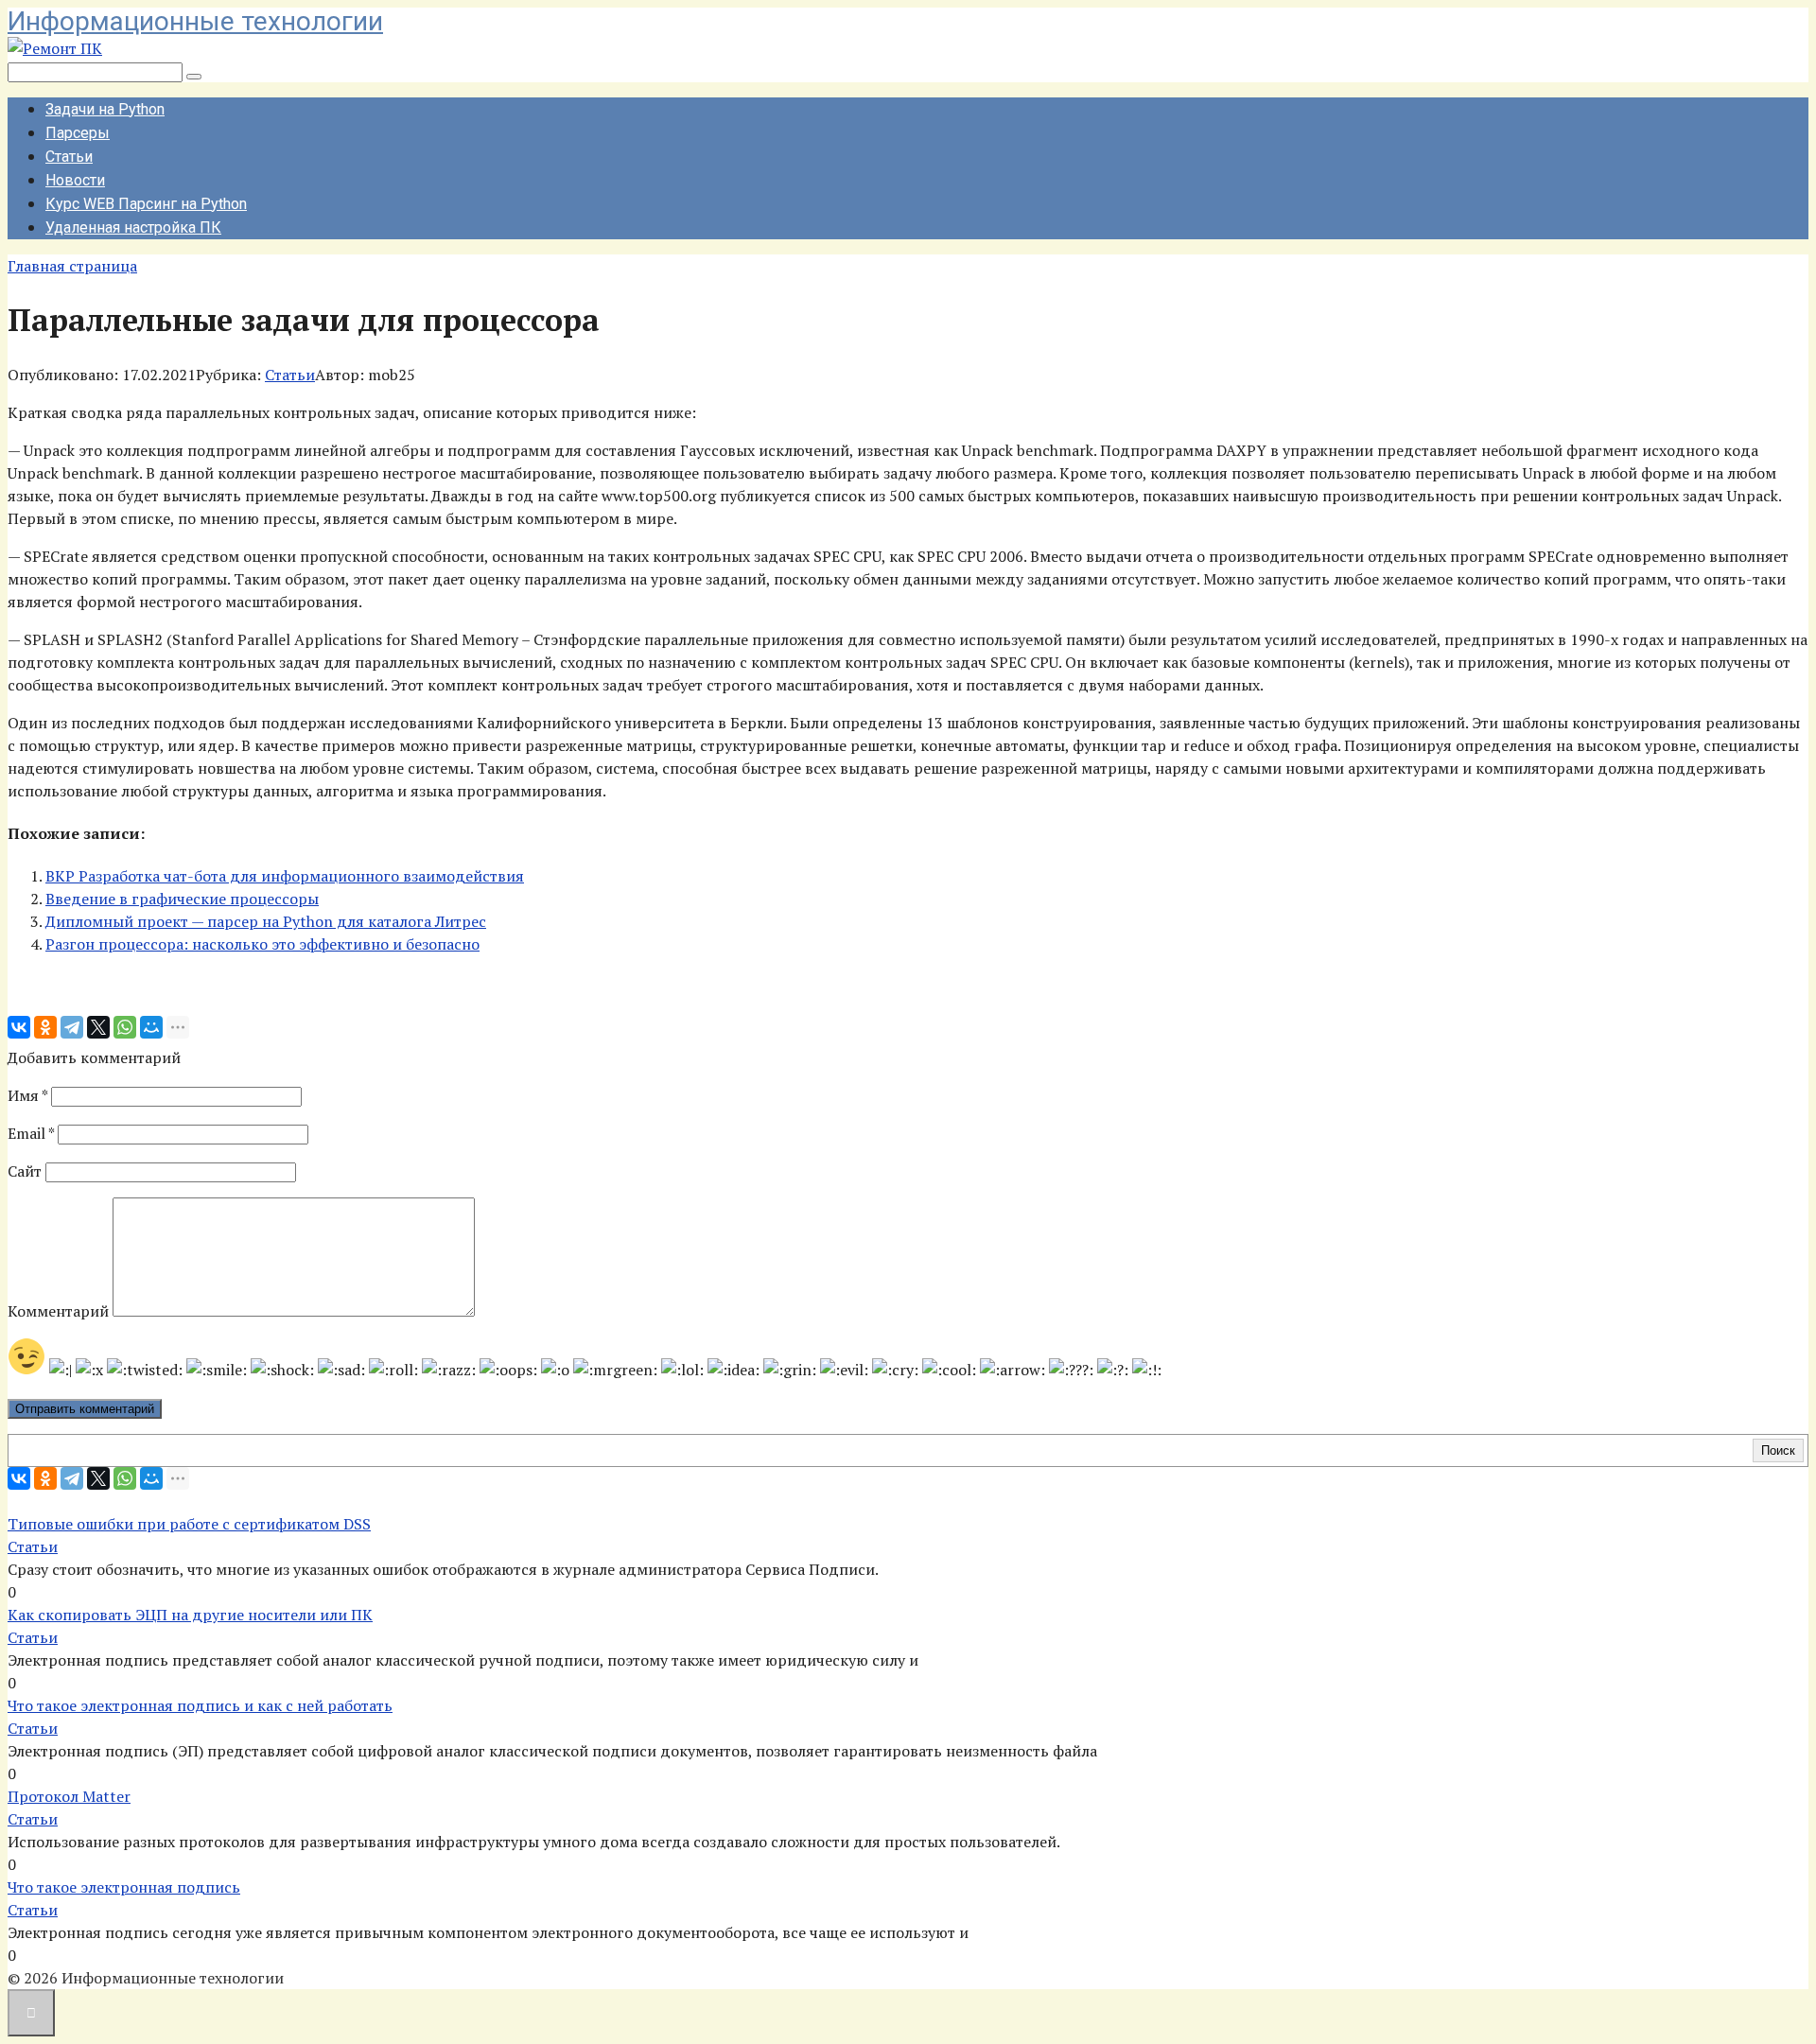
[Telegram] (72, 1027)
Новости (75, 180)
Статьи (69, 157)
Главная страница (72, 266)
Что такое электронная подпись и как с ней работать (200, 1705)
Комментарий (58, 1311)
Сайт (25, 1171)
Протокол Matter (69, 1796)
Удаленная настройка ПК (133, 227)
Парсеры (78, 133)
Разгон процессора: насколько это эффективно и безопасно (262, 944)
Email (31, 1133)
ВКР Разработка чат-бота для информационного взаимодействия (285, 876)
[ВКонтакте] (19, 1027)
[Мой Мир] (151, 1027)
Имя (27, 1095)
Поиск (1778, 1450)
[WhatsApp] (125, 1027)
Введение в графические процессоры (182, 899)
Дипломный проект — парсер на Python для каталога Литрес (266, 921)
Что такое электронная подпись (124, 1887)
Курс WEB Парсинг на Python (146, 204)
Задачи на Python (105, 109)
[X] (98, 1027)
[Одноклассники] (45, 1027)
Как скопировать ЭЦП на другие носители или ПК (190, 1615)
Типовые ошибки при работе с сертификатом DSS (189, 1524)
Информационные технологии (195, 21)
